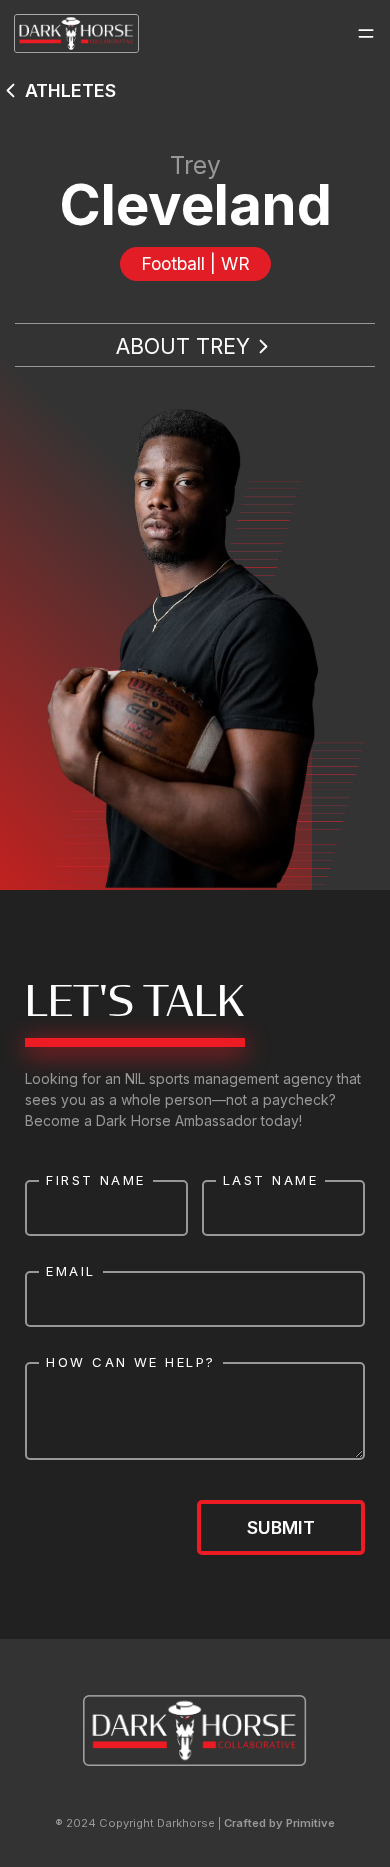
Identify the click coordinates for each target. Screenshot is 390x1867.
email (70, 1271)
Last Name (270, 1180)
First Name (96, 1180)
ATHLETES (70, 90)
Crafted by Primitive (279, 1823)
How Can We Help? (130, 1362)
